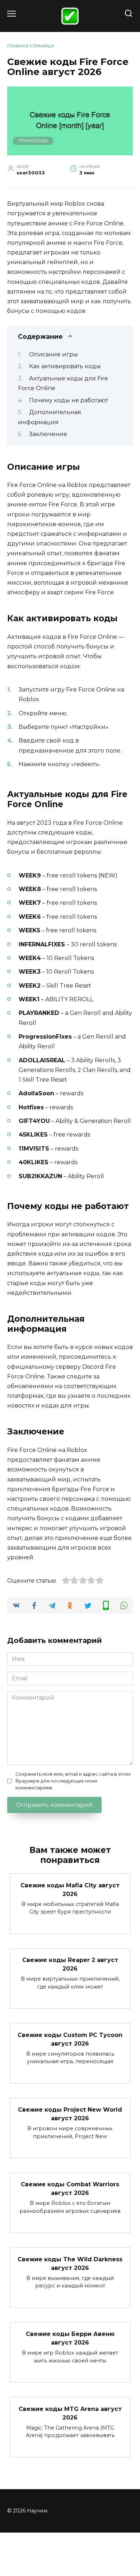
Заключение (48, 434)
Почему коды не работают (69, 400)
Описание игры (53, 354)
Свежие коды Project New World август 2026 (70, 2114)
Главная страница (31, 46)
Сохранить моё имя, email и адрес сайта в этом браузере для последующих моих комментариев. (73, 1781)
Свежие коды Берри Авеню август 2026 (70, 2338)
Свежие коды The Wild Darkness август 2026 (70, 2263)
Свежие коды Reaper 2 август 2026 (70, 1964)
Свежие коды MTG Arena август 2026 (70, 2413)
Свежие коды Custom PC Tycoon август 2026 (70, 2039)
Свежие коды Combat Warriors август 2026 (70, 2189)
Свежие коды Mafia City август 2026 (70, 1889)
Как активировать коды (65, 366)
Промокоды (33, 141)
